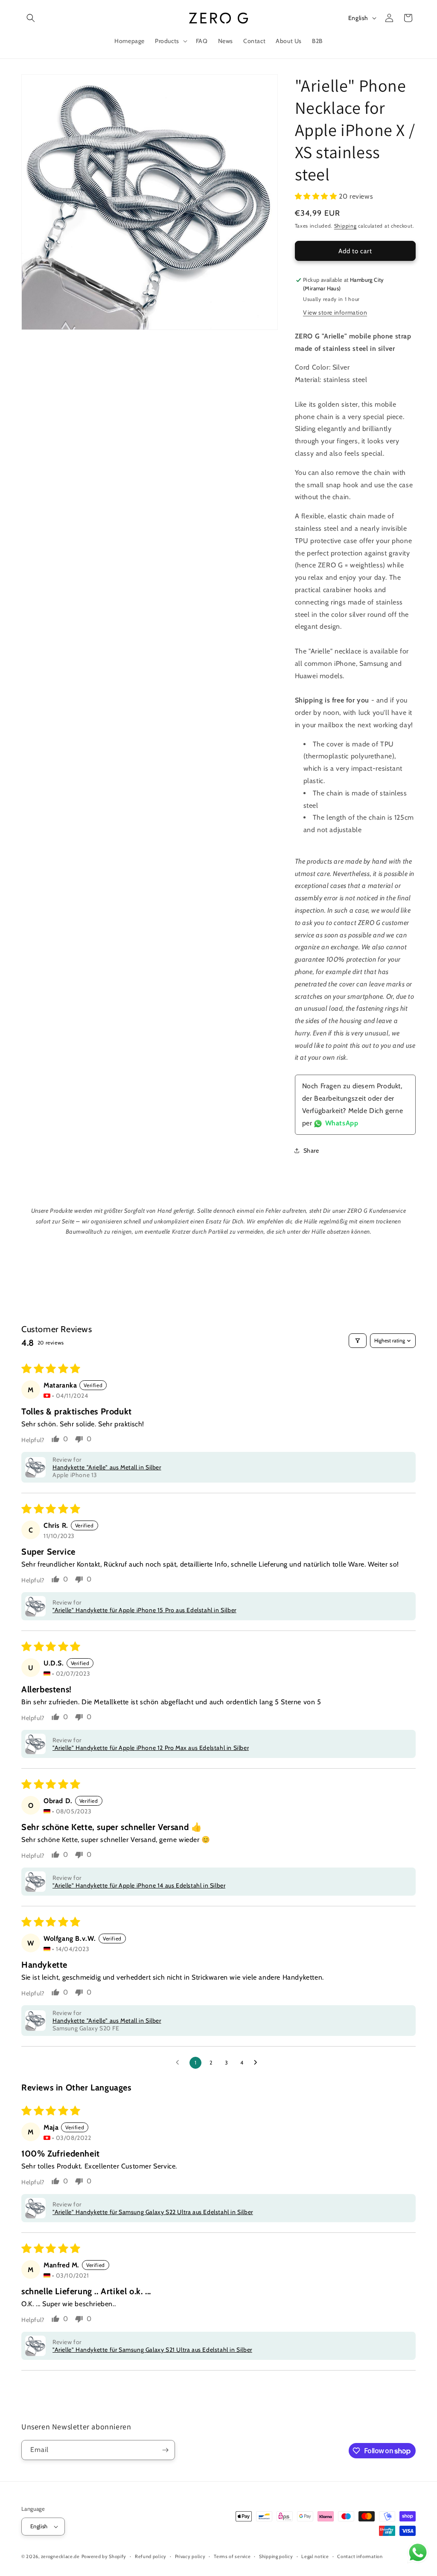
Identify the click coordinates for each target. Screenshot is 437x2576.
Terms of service (232, 2556)
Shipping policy (276, 2556)
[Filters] (358, 1341)
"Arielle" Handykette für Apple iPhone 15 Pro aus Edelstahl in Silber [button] (144, 1610)
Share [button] (311, 1151)
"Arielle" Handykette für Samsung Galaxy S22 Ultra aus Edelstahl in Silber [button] (153, 2212)
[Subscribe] (165, 2450)
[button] (31, 18)
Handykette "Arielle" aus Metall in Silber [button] (107, 1467)
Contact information (360, 2556)
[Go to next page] (258, 2063)
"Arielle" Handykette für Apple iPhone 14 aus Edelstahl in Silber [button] (139, 1885)
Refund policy (151, 2556)
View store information (335, 312)
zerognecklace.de (60, 2556)
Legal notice (315, 2556)
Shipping (345, 226)
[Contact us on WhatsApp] (418, 2555)
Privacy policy (190, 2556)
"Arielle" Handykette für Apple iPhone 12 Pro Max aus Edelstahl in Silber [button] (151, 1748)
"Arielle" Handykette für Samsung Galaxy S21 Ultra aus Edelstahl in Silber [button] (152, 2350)
